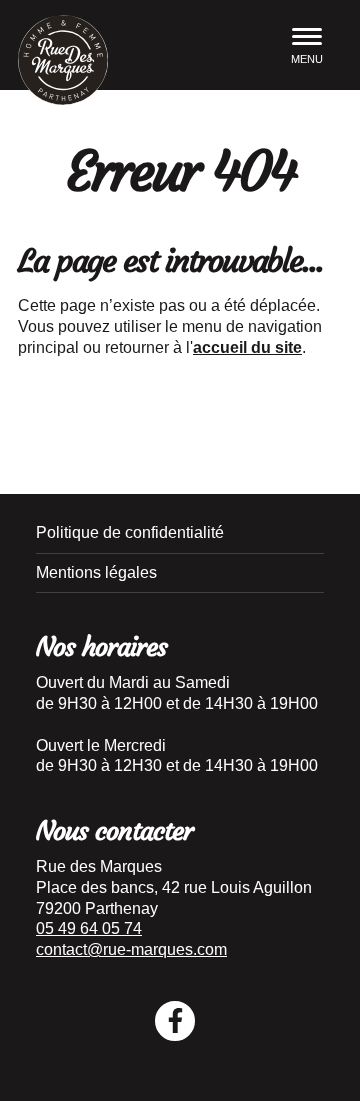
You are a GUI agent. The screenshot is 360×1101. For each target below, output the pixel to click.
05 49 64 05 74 (89, 928)
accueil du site (247, 347)
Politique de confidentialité (130, 532)
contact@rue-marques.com (131, 949)
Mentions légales (96, 572)
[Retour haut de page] (330, 1051)
